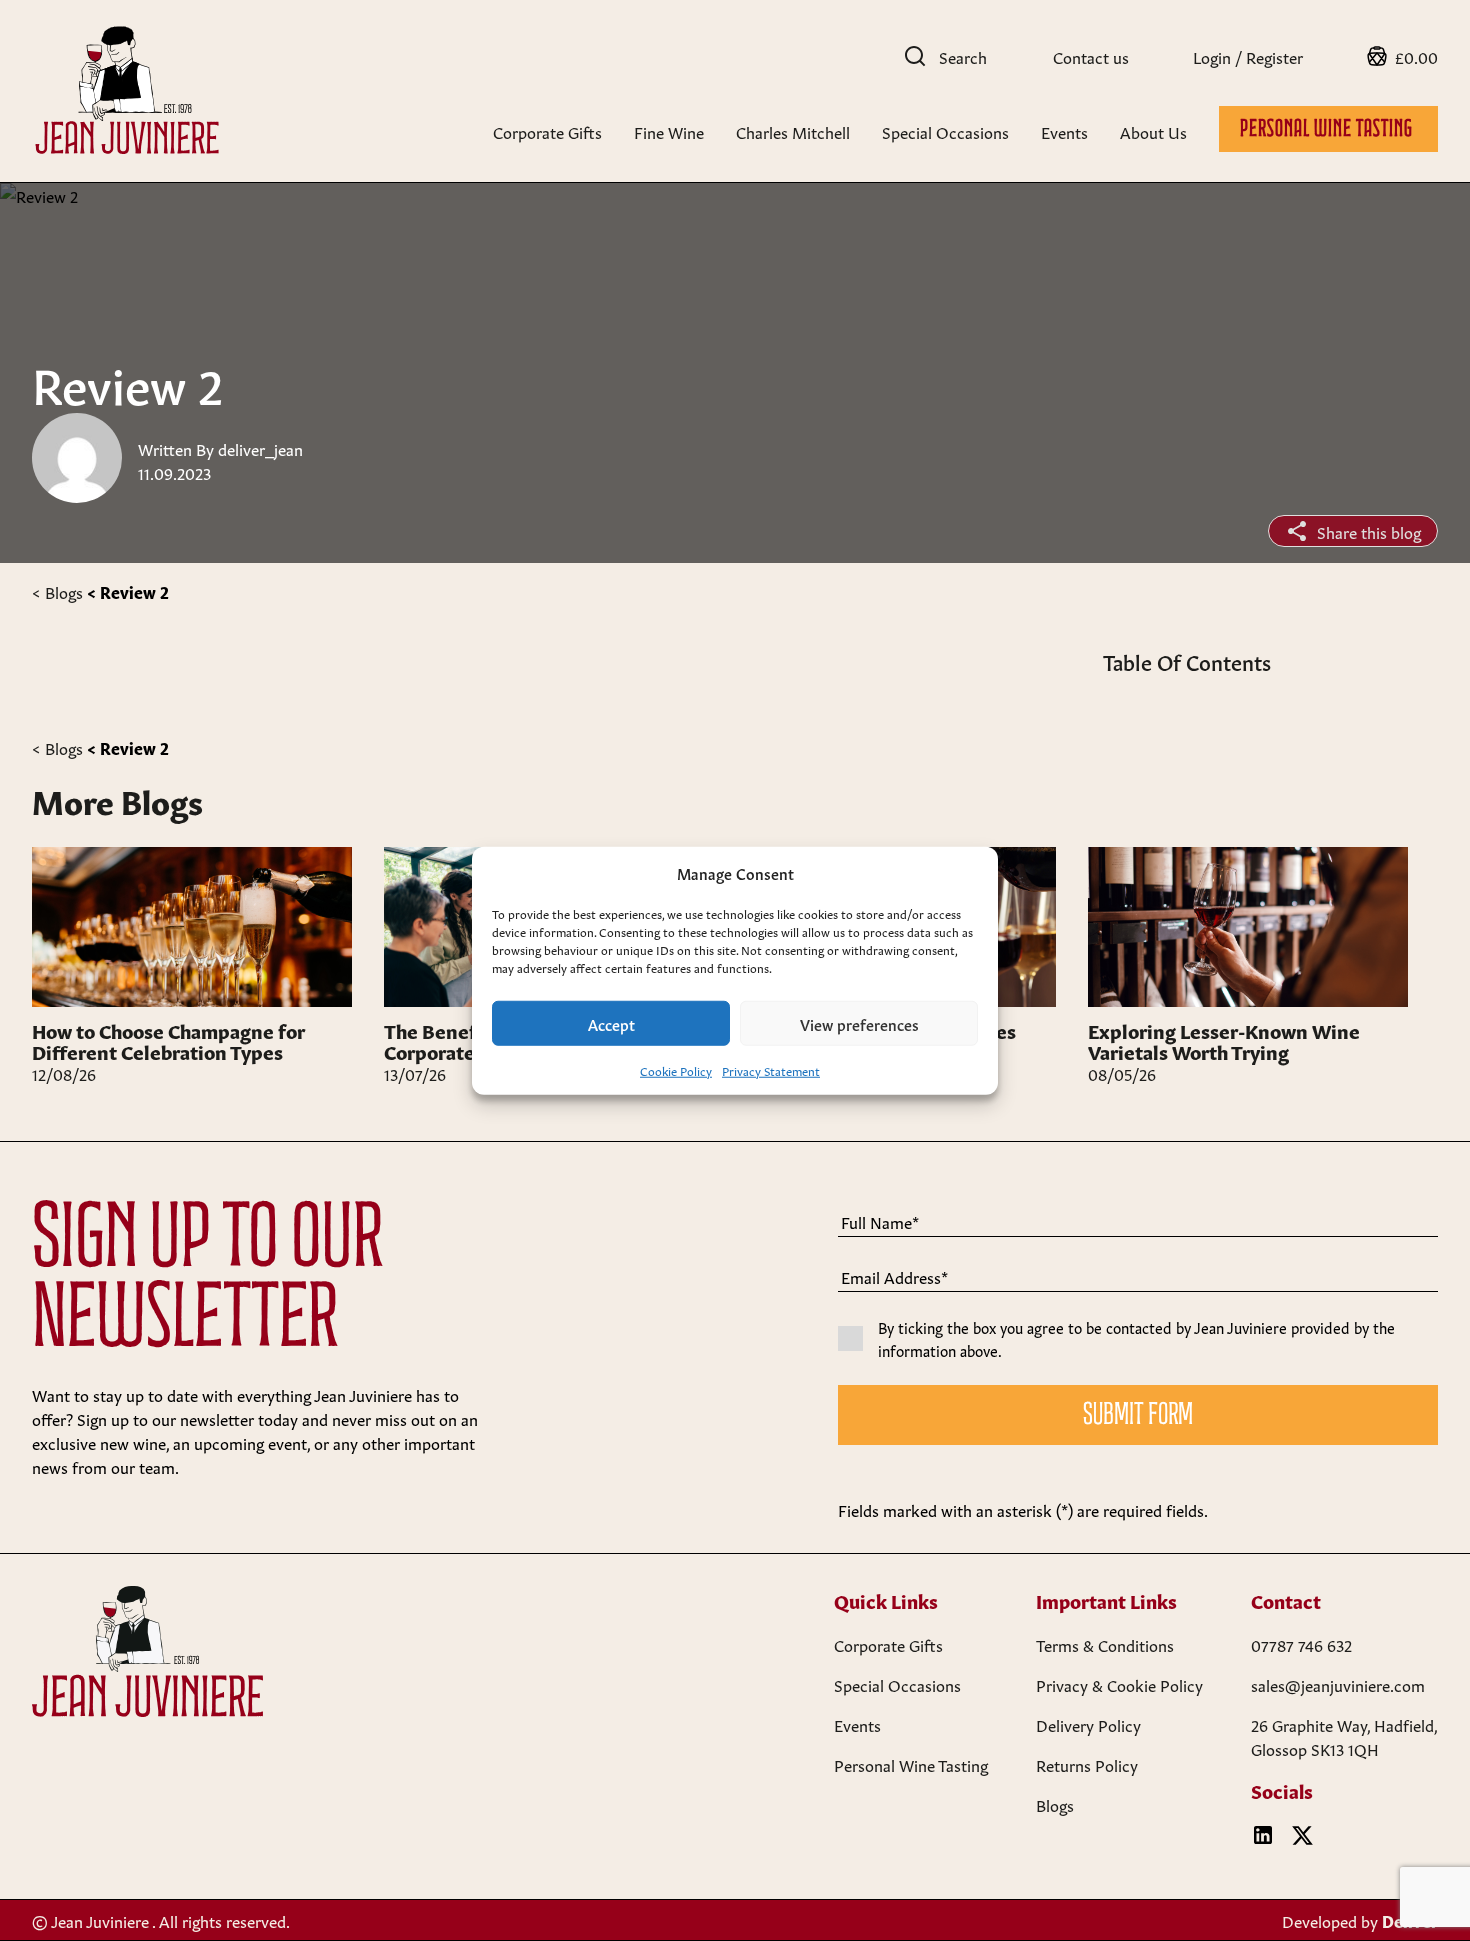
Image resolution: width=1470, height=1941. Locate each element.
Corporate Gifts (547, 131)
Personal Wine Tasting (911, 1764)
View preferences (859, 1022)
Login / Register (1248, 56)
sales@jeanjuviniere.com (1338, 1684)
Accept (611, 1022)
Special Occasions (945, 131)
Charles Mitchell (793, 131)
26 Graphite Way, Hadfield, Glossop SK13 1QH (1344, 1736)
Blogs (1055, 1804)
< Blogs (57, 591)
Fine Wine (669, 131)
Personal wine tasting (1328, 130)
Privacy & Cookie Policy (1119, 1684)
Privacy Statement (771, 1070)
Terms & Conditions (1105, 1644)
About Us (1153, 131)
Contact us (1091, 56)
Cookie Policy (676, 1070)
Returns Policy (1087, 1764)
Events (1064, 131)
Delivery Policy (1088, 1724)
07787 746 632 (1301, 1644)
